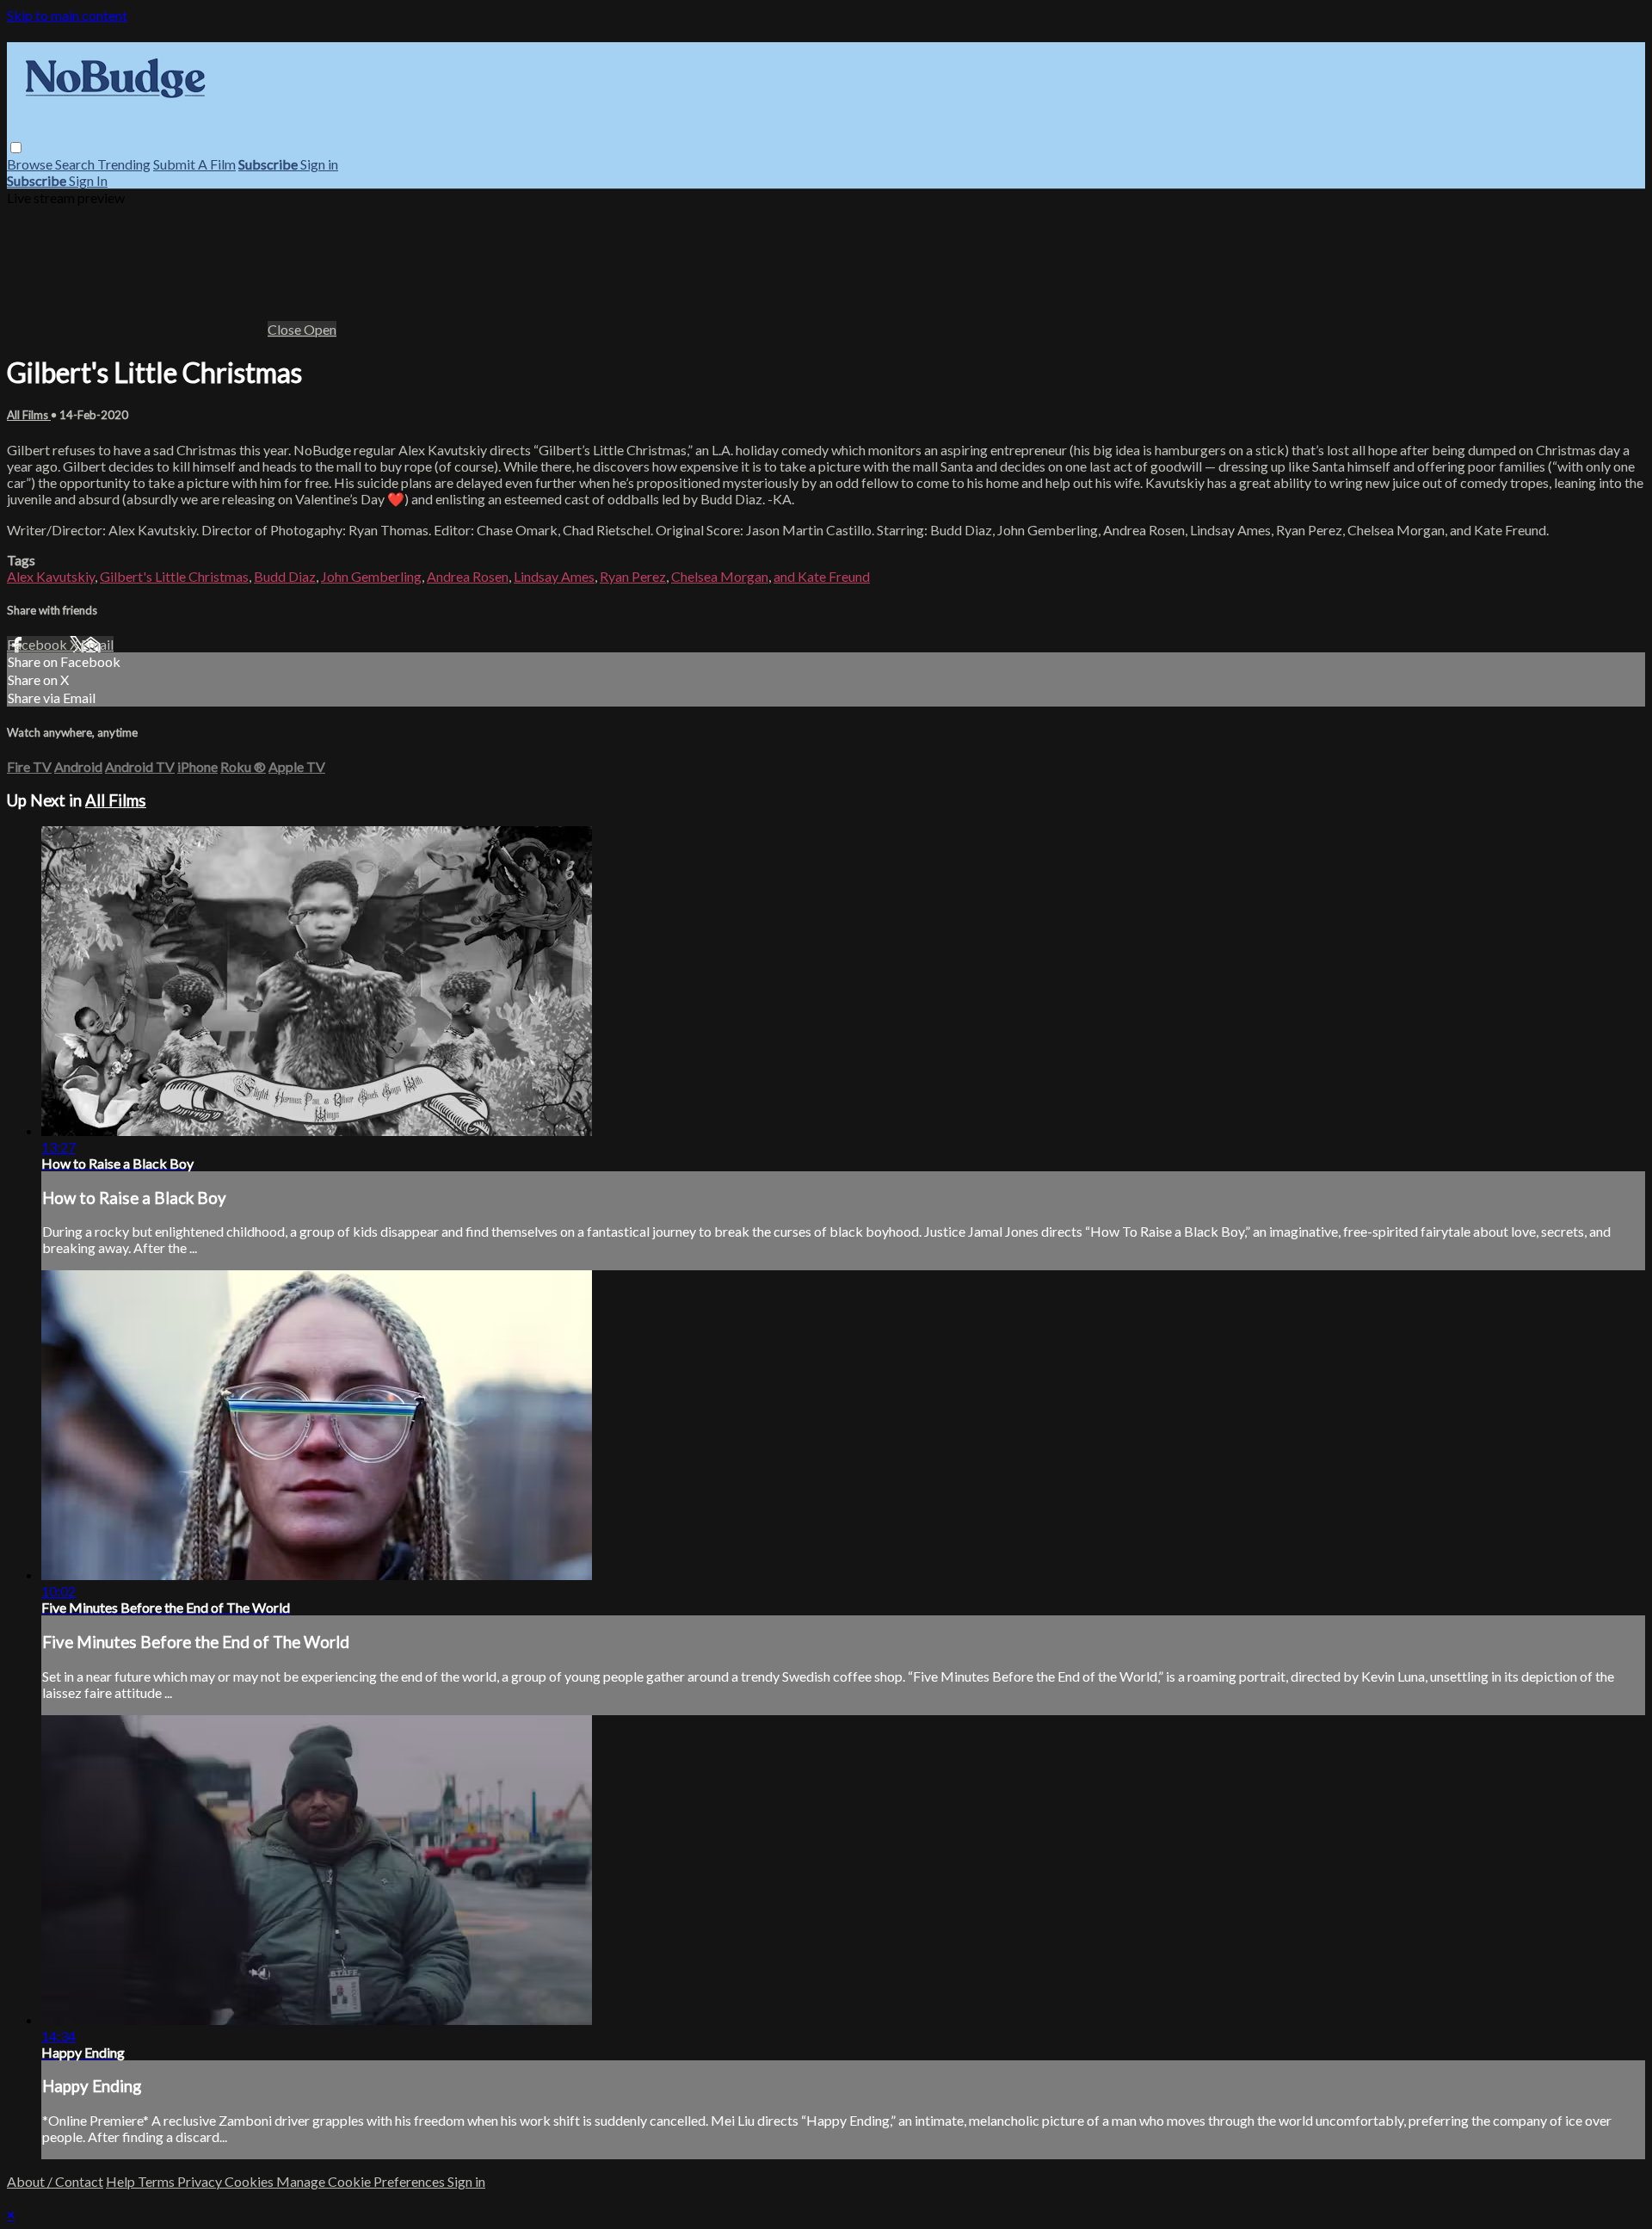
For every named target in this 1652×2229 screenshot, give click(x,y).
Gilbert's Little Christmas (174, 576)
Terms (157, 2181)
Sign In (88, 180)
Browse (31, 164)
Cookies (250, 2181)
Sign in (319, 164)
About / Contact (55, 2181)
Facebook (38, 644)
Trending (124, 164)
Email (97, 644)
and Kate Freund (822, 576)
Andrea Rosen (468, 576)
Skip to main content (67, 15)
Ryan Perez (633, 576)
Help (122, 2181)
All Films (29, 415)
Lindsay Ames (554, 576)
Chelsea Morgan (720, 576)
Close (286, 329)
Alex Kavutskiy (51, 576)
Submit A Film (194, 164)
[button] (16, 148)
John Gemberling (371, 576)
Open (320, 329)
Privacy (201, 2181)
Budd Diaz (285, 576)
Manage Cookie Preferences (362, 2181)
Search (76, 164)
